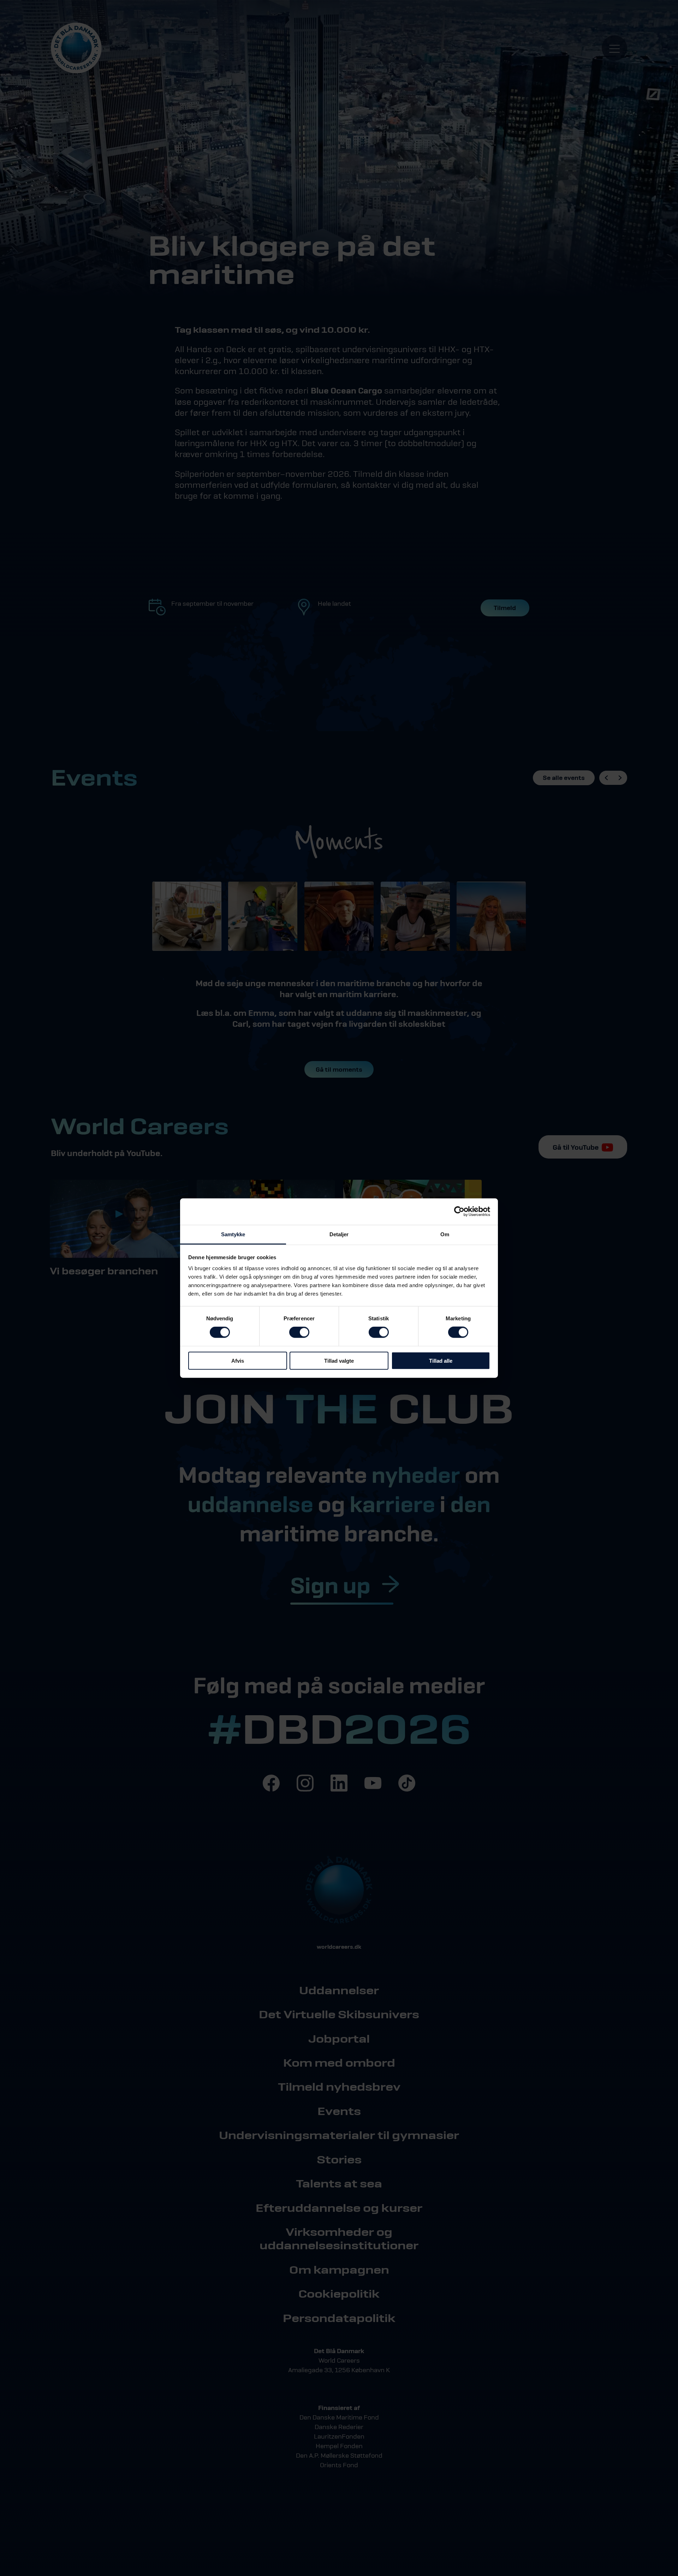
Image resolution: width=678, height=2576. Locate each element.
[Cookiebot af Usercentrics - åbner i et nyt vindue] (459, 1212)
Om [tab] (445, 1234)
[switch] (299, 1332)
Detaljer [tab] (339, 1234)
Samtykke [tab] (233, 1234)
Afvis (238, 1360)
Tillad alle (441, 1360)
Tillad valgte (339, 1360)
